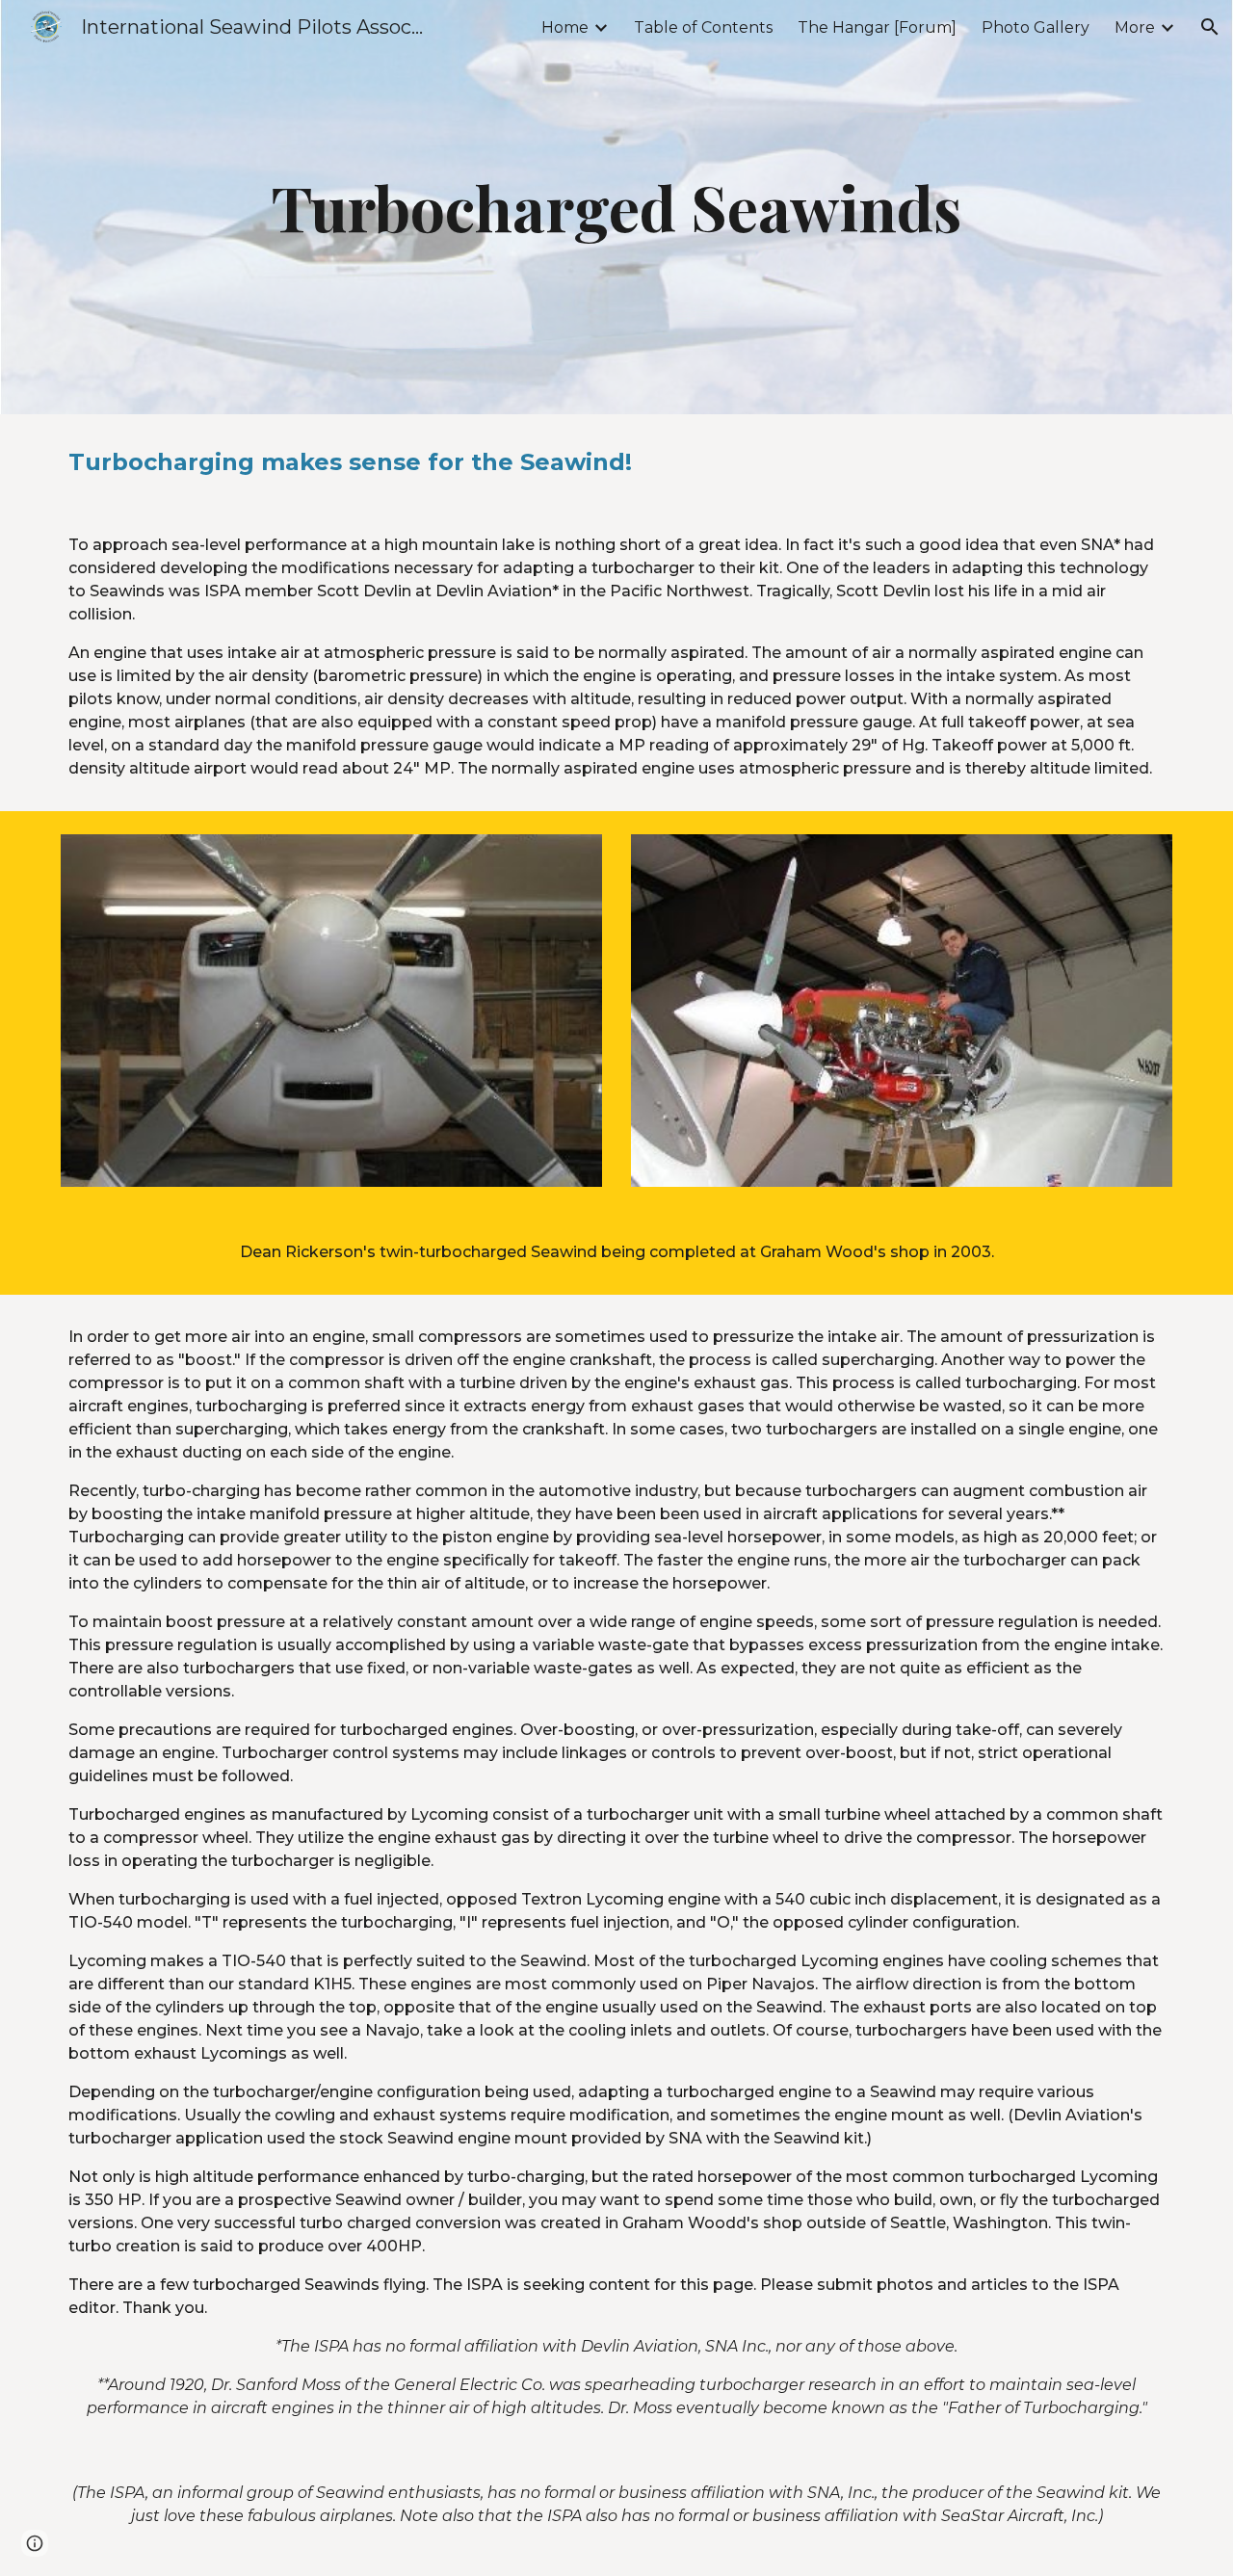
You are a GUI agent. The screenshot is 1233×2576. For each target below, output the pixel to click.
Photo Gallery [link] (1036, 27)
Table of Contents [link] (703, 27)
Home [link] (565, 27)
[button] (1210, 27)
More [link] (1135, 27)
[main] (616, 207)
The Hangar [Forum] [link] (877, 27)
